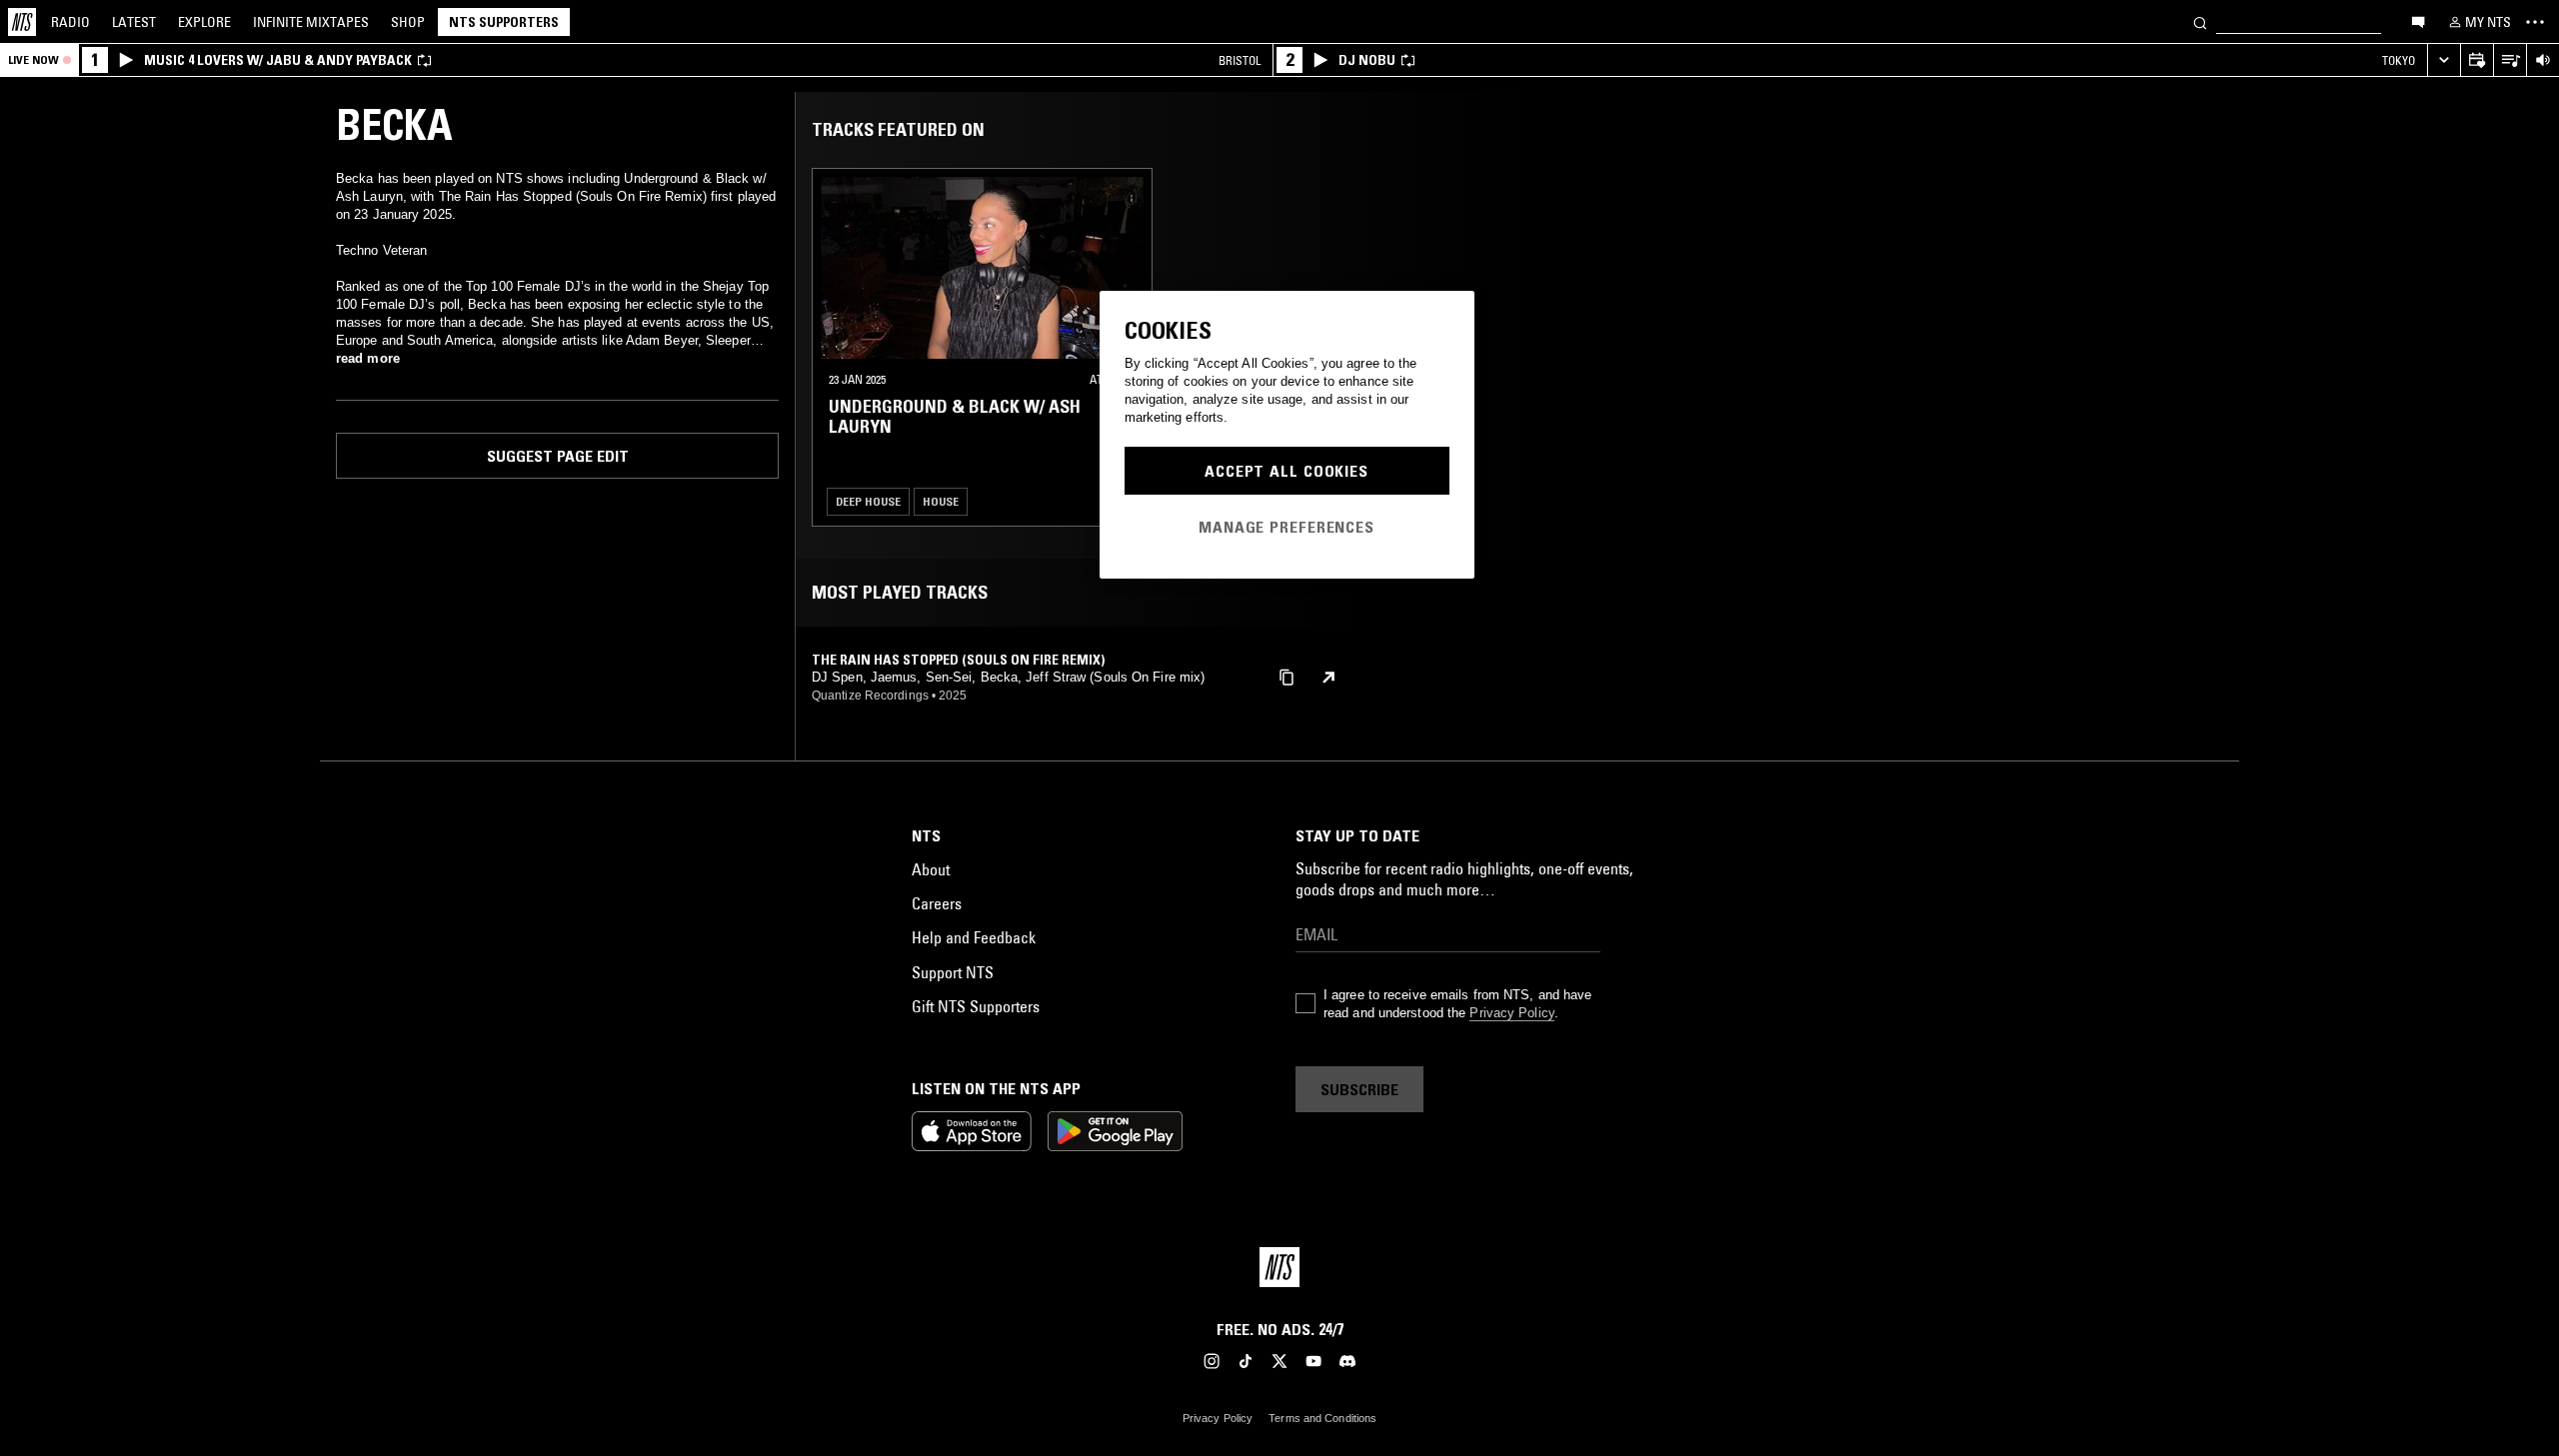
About (931, 869)
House (941, 501)
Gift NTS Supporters (976, 1006)
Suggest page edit (558, 456)
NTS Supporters (504, 22)
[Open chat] (2418, 21)
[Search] (2200, 21)
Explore (204, 22)
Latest (134, 22)
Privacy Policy (1511, 1013)
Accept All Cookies (1286, 471)
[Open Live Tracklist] (2510, 60)
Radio (70, 22)
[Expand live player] (2444, 60)
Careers (937, 903)
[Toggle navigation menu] (2535, 22)
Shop (408, 22)
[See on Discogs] (1328, 678)
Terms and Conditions (1322, 1418)
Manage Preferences (1286, 527)
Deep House (868, 501)
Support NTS (953, 972)
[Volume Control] (2543, 60)
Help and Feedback (974, 937)
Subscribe (1359, 1089)
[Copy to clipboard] (1286, 676)
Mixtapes (311, 22)
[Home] (22, 22)
